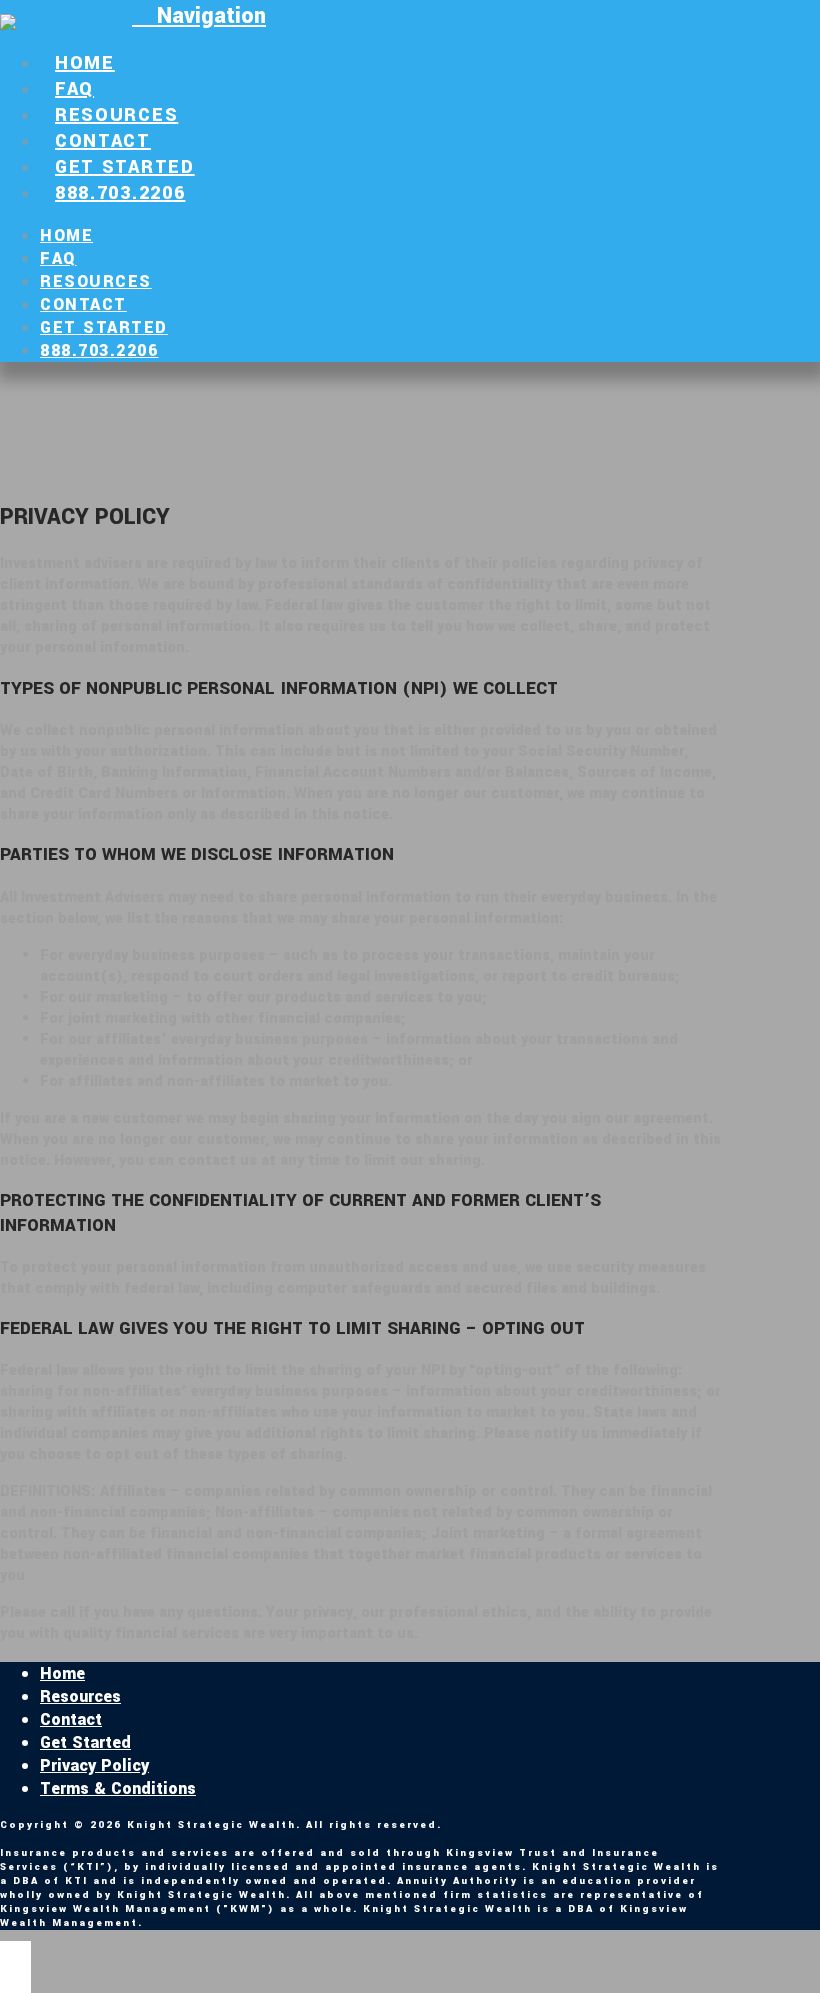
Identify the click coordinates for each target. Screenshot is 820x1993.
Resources (80, 1696)
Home (62, 1673)
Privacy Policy (94, 1765)
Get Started (85, 1742)
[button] (199, 16)
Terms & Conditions (118, 1788)
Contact (71, 1719)
